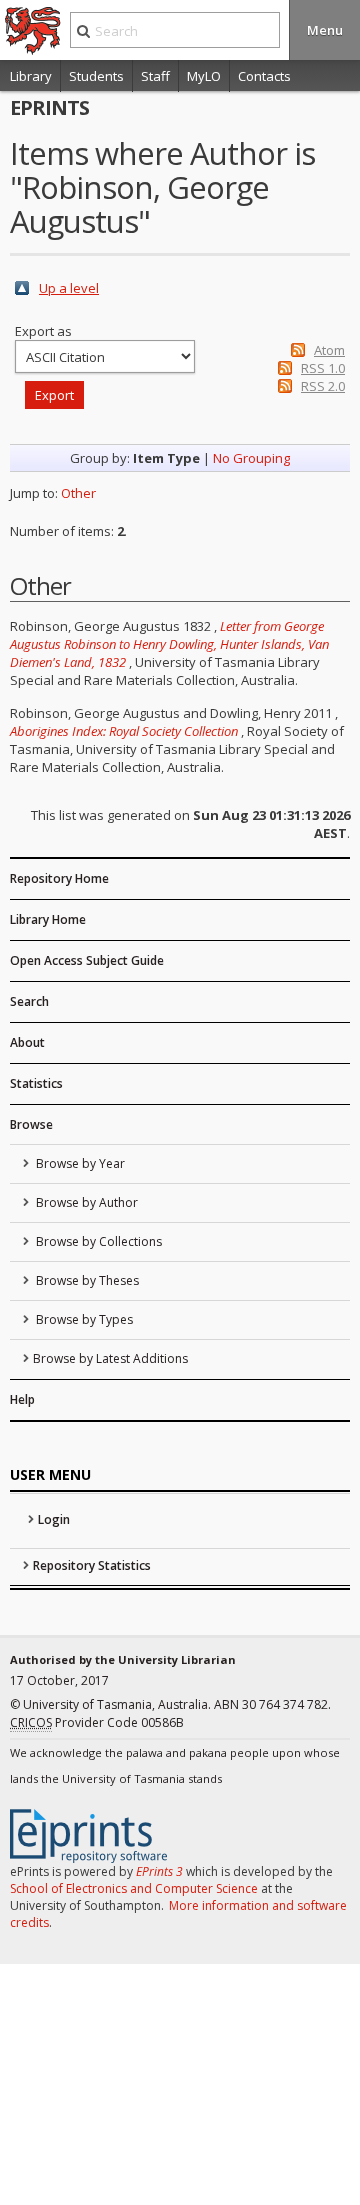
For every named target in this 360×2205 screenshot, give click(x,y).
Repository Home (59, 878)
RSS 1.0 (323, 368)
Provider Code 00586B (97, 1722)
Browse (31, 1124)
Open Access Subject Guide (87, 960)
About (27, 1042)
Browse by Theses (86, 1280)
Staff (155, 76)
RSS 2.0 (323, 386)
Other (78, 493)
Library (31, 76)
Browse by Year (79, 1163)
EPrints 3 (159, 1871)
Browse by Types (83, 1319)
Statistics (36, 1083)
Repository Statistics (92, 1565)
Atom (329, 350)
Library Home (48, 919)
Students (96, 76)
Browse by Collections (97, 1241)
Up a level (69, 288)
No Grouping (251, 458)
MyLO (204, 76)
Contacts (264, 76)
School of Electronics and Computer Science (134, 1888)
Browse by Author (85, 1202)
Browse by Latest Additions (110, 1358)
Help (22, 1399)
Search (29, 1001)
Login (54, 1519)
